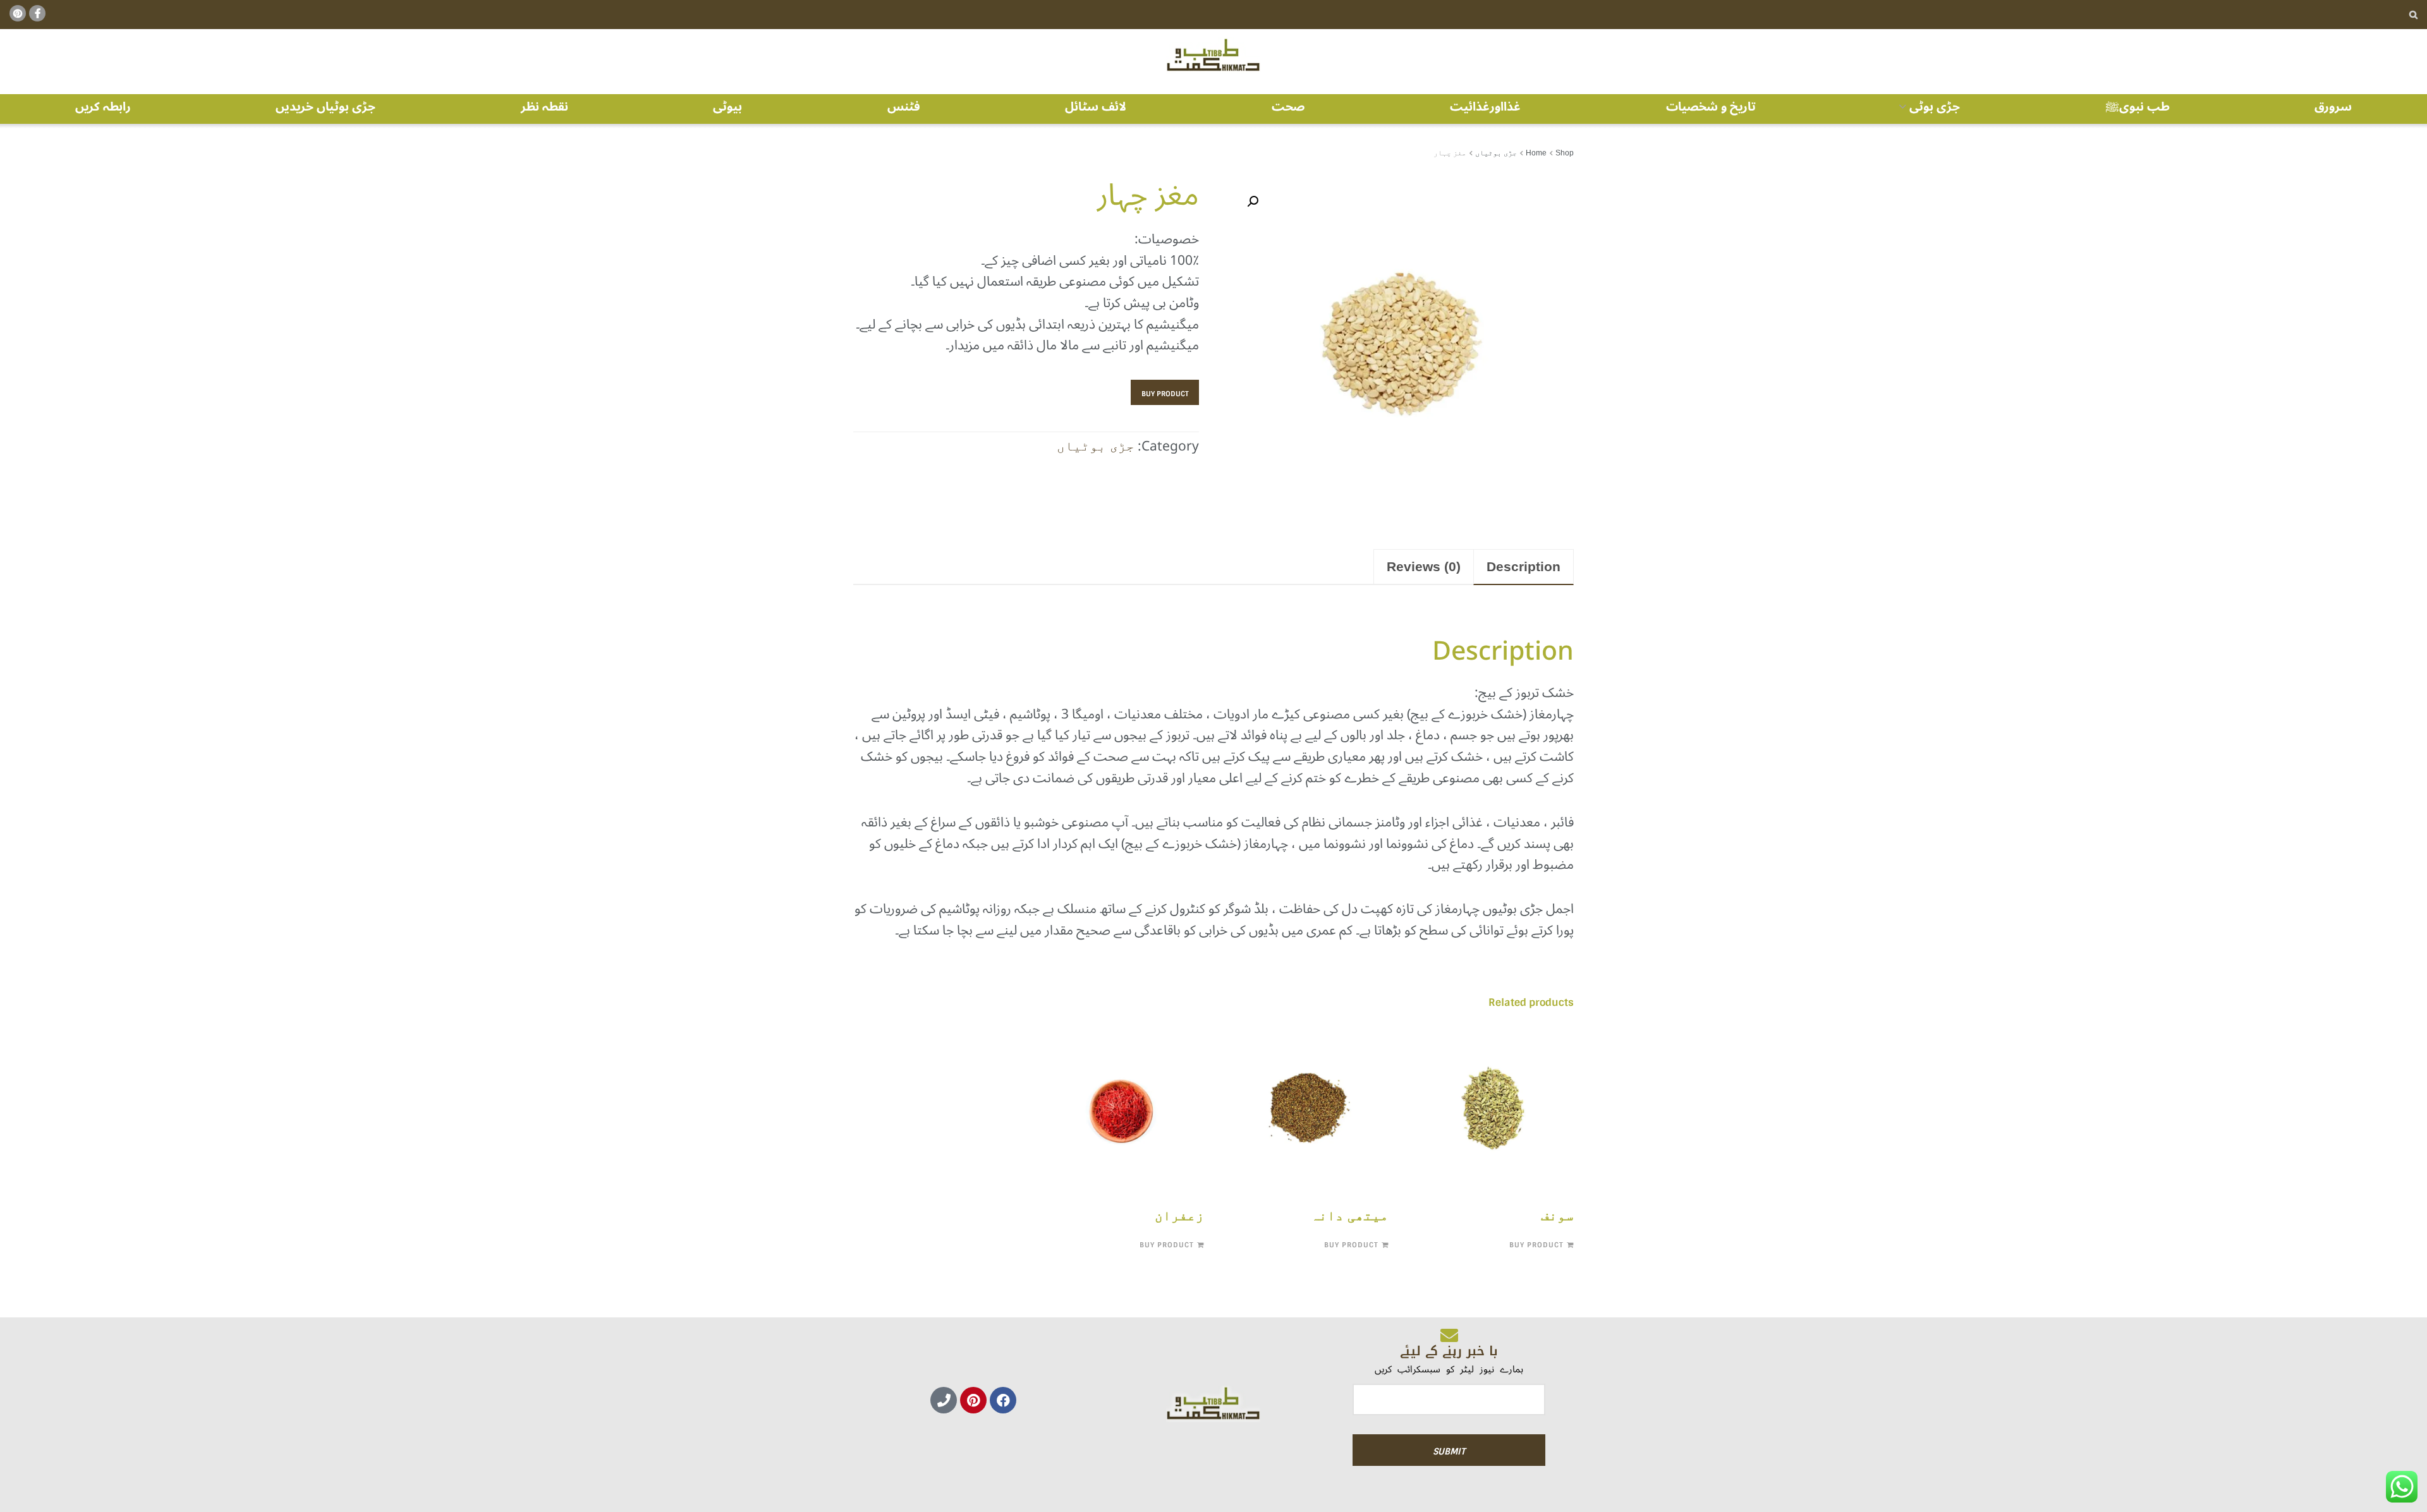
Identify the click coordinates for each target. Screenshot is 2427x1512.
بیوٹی (727, 107)
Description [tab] (1524, 566)
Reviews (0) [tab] (1424, 566)
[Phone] (944, 1400)
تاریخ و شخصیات (1711, 107)
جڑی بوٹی (1935, 106)
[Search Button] (2413, 15)
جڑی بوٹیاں (1496, 153)
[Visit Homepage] (1213, 56)
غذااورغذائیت (1485, 107)
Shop (1565, 153)
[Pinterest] (973, 1400)
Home (1536, 153)
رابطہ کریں (103, 107)
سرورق (2333, 107)
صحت (1288, 107)
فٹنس (904, 107)
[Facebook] (1003, 1400)
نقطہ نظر (544, 107)
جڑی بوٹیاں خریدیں (325, 107)
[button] (1253, 202)
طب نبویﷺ (2138, 107)
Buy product (1165, 394)
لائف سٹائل (1096, 107)
